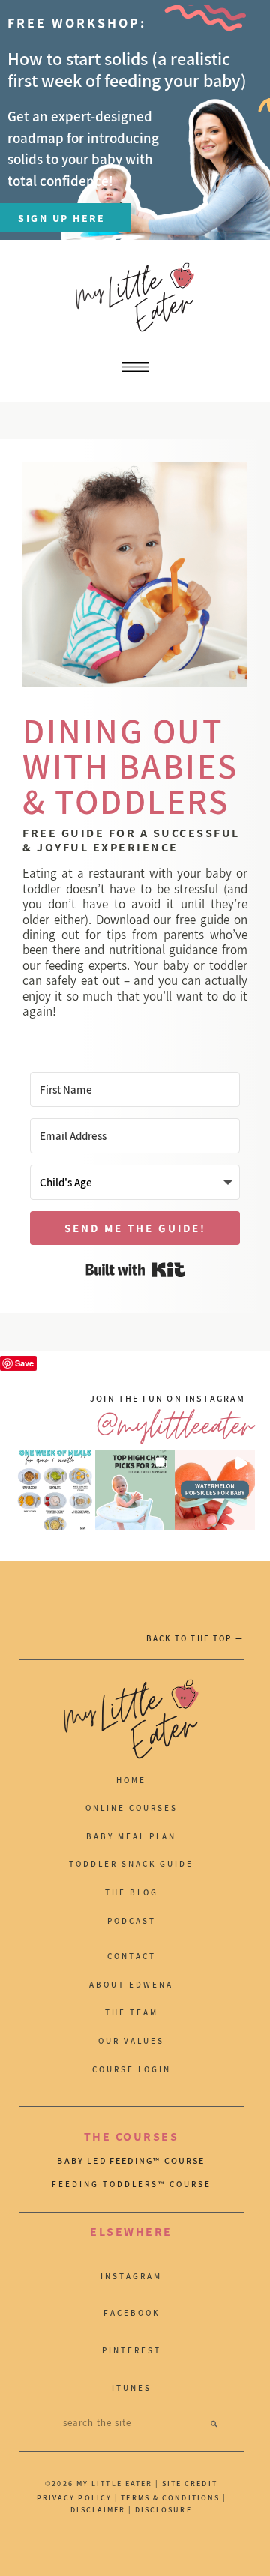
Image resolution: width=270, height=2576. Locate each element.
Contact (132, 1956)
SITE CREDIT (190, 2483)
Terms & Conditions (170, 2498)
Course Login (132, 2069)
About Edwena (131, 1985)
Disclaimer (99, 2510)
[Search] (214, 2423)
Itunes (132, 2388)
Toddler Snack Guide (131, 1864)
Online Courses (132, 1808)
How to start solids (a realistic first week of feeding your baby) (127, 69)
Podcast (132, 1921)
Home (131, 1780)
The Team (132, 2012)
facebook (132, 2313)
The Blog (132, 1892)
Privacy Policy (74, 2498)
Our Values (131, 2041)
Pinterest (132, 2350)
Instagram (131, 2276)
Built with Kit (135, 1270)
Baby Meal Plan (131, 1836)
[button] (55, 1490)
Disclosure (163, 2510)
